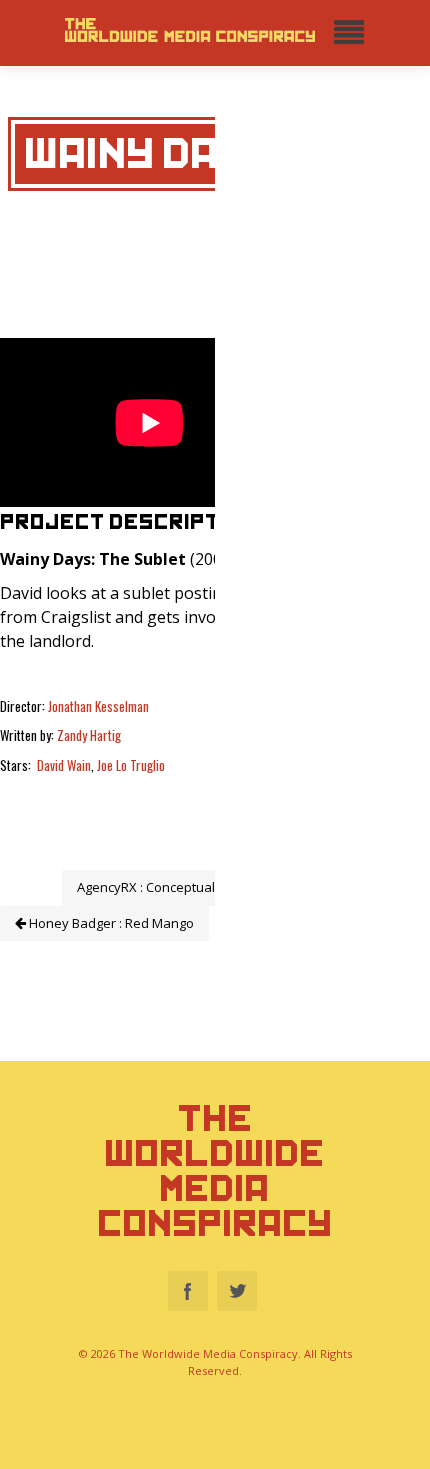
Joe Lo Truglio (131, 765)
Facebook (188, 1291)
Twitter (237, 1291)
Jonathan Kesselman (98, 706)
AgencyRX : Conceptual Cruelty (170, 887)
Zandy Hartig (89, 735)
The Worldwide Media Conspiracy (215, 1171)
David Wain (64, 765)
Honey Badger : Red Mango (110, 923)
